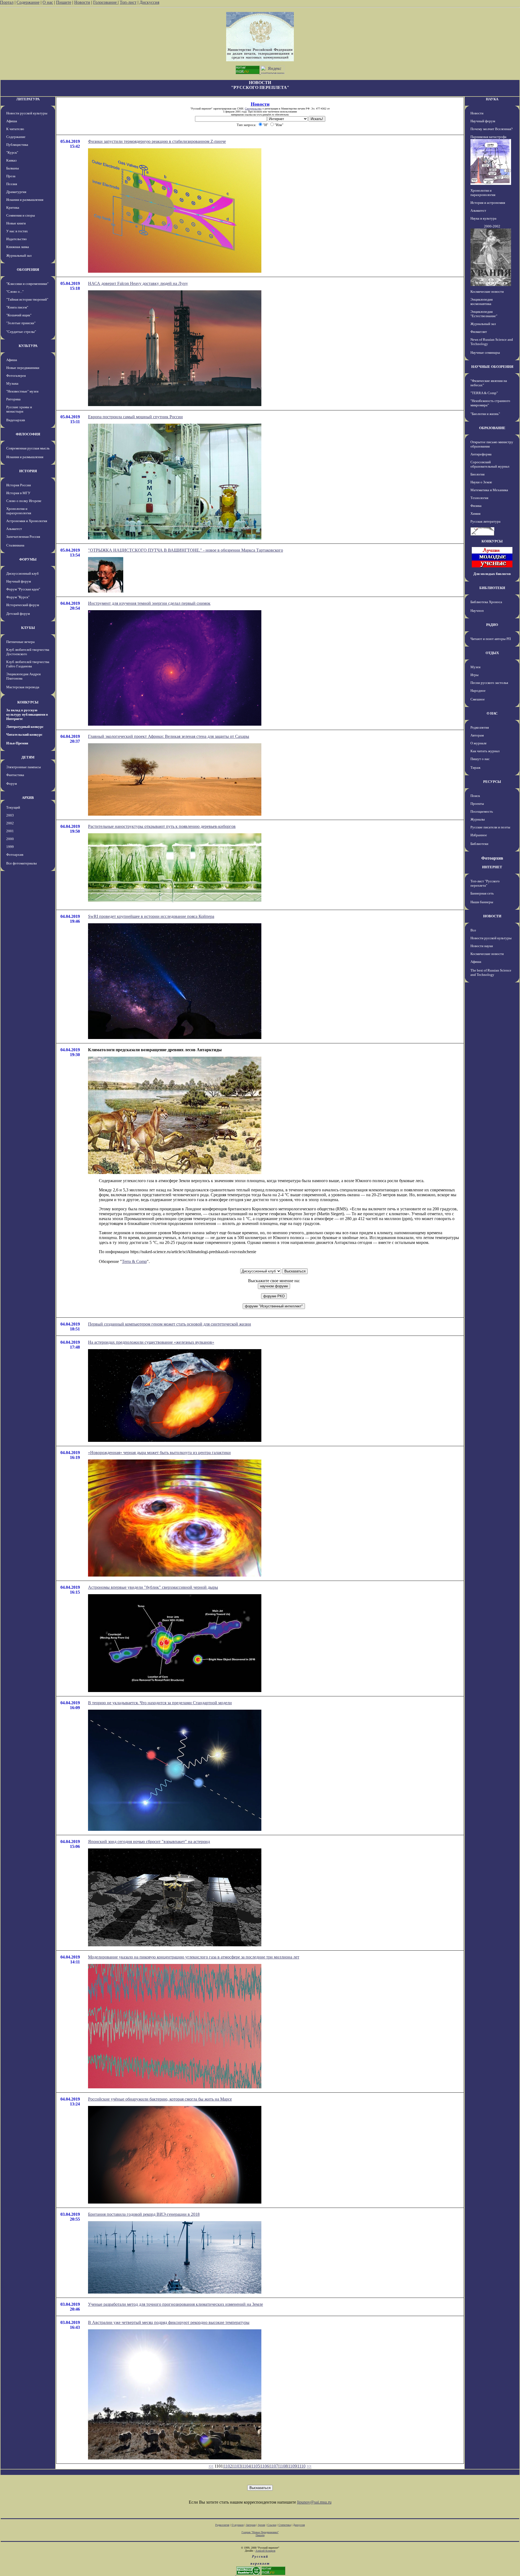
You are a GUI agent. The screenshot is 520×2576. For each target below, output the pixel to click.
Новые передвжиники (23, 368)
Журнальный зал (19, 255)
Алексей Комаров (265, 2551)
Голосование (105, 2)
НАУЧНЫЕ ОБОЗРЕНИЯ (492, 367)
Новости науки (482, 946)
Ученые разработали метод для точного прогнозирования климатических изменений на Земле (175, 2304)
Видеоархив (16, 420)
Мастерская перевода (23, 687)
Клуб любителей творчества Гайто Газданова (28, 664)
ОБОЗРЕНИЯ (28, 270)
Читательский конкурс (24, 734)
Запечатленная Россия (23, 537)
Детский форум (18, 614)
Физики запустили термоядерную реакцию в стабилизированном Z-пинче (157, 141)
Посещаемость (482, 811)
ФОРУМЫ (28, 559)
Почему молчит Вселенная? (492, 129)
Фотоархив (15, 855)
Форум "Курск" (18, 597)
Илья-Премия (17, 743)
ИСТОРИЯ (28, 471)
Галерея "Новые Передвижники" (260, 2532)
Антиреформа (481, 454)
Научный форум (19, 581)
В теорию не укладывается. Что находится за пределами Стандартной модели (160, 1703)
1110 (301, 2466)
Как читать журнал (485, 751)
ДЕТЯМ (28, 757)
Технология (479, 498)
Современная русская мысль (28, 448)
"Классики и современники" (27, 284)
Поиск (475, 796)
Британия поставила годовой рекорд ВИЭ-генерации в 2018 (144, 2214)
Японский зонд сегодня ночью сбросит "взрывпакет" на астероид (149, 1842)
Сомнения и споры (21, 215)
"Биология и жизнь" (485, 414)
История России (19, 485)
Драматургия (16, 192)
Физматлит (479, 332)
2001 (10, 831)
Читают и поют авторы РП (491, 639)
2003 (10, 815)
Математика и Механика (489, 490)
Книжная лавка (18, 247)
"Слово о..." (15, 292)
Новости (82, 2)
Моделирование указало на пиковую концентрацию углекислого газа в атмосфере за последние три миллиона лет (194, 1957)
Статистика (285, 2525)
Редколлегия (480, 727)
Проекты (477, 804)
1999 (10, 847)
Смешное (478, 699)
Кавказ (11, 160)
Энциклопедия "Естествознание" (484, 314)
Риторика (13, 399)
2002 (10, 823)
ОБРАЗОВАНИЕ (492, 428)
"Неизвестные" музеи (22, 391)
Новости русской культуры (27, 113)
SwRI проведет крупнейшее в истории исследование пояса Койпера (151, 916)
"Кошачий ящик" (19, 315)
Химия (475, 514)
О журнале (479, 743)
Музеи (475, 667)
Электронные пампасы (24, 767)
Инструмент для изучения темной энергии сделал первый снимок (149, 603)
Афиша (12, 121)
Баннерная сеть (482, 893)
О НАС (492, 713)
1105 (256, 2466)
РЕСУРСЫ (492, 782)
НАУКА (492, 99)
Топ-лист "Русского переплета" (485, 883)
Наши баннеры (482, 902)
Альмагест (14, 529)
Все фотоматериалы (22, 863)
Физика (476, 506)
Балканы (13, 168)
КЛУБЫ (28, 628)
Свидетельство (253, 109)
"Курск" (12, 152)
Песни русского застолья (489, 683)
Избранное (479, 835)
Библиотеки (479, 844)
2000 (10, 839)
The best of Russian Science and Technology (491, 972)
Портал (7, 2)
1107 (274, 2466)
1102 (228, 2466)
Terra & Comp (134, 1261)
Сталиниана (15, 545)
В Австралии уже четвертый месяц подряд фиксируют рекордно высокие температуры (169, 2322)
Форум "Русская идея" (23, 589)
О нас (48, 2)
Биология (477, 474)
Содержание (28, 2)
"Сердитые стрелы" (21, 332)
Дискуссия (149, 2)
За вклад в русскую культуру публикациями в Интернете (27, 714)
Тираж (475, 768)
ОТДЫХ (492, 653)
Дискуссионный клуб (22, 573)
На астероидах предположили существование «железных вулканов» (151, 1342)
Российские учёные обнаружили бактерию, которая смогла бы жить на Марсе (160, 2099)
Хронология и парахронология (19, 511)
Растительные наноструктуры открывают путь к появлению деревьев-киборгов (162, 826)
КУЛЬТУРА (28, 346)
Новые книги (16, 223)
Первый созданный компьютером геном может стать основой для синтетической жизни (170, 1324)
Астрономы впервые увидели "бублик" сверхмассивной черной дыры (153, 1587)
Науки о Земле (481, 482)
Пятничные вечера (20, 642)
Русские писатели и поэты (490, 827)
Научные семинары (485, 353)
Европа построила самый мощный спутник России (135, 417)
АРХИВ (28, 798)
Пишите (64, 2)
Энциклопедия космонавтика (482, 302)
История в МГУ (18, 493)
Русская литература (485, 521)
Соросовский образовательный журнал (490, 464)
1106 (265, 2466)
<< (211, 2466)
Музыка (12, 383)
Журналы (478, 819)
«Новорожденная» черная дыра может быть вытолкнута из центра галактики (159, 1453)
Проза (11, 176)
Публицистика (17, 145)
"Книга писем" (17, 307)
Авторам (477, 735)
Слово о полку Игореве (24, 501)
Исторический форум (23, 605)
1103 (237, 2466)
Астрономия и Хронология (27, 521)
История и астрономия (488, 203)
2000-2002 (492, 226)
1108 (283, 2466)
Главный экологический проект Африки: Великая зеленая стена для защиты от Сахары (169, 736)
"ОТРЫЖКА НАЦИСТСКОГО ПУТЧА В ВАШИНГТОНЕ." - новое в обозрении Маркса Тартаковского (186, 550)
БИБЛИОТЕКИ (492, 588)
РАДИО (492, 625)
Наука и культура (483, 218)
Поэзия (12, 184)
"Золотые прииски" (21, 323)
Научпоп (477, 611)
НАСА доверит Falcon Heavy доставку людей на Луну (138, 283)
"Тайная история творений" (27, 299)
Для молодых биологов (492, 574)
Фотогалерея (16, 376)
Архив (261, 2525)
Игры (474, 675)
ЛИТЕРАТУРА (28, 99)
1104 (246, 2466)
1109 (292, 2466)
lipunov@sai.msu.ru (314, 2502)
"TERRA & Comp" (484, 393)
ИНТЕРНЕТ (492, 867)
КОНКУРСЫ (28, 702)
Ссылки (272, 2525)
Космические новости (487, 292)
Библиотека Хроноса (486, 602)
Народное (478, 691)
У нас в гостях (17, 231)
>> (309, 2466)
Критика (13, 208)
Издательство (17, 239)
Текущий (13, 807)
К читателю (15, 129)
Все (473, 930)
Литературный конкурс (25, 727)
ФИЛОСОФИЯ (28, 434)
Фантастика (15, 775)
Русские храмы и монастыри (19, 409)
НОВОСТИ (492, 916)
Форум (12, 784)
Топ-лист (128, 2)
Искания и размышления (25, 200)
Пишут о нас (480, 759)
